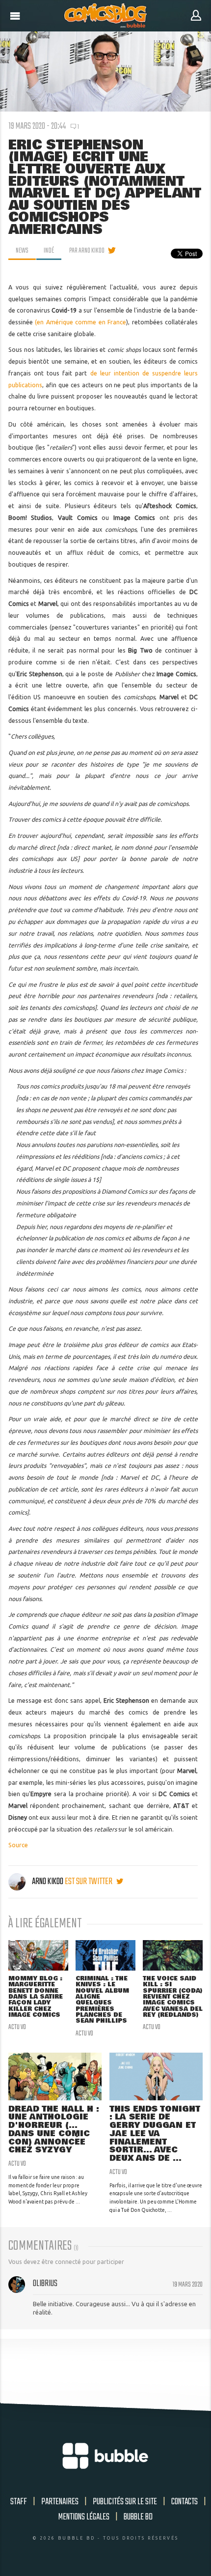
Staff (19, 2502)
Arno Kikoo (48, 1882)
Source (18, 1845)
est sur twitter (89, 1882)
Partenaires (60, 2502)
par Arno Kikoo (87, 251)
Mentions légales (84, 2517)
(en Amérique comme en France (80, 322)
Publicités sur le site (125, 2502)
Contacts (185, 2502)
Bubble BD (138, 2517)
